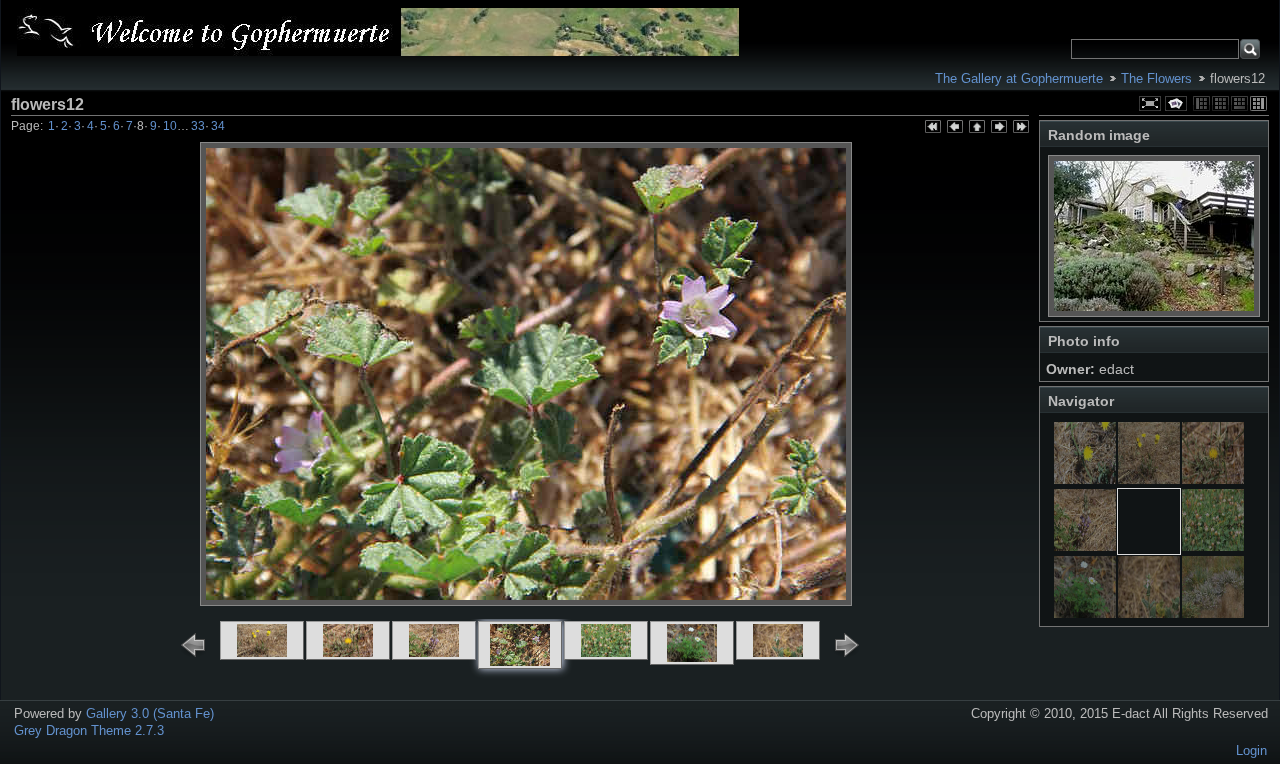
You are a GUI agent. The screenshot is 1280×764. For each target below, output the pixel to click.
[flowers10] (1149, 613)
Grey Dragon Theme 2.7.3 (89, 730)
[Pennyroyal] (1213, 613)
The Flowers (1156, 78)
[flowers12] (1149, 546)
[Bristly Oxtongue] (1085, 479)
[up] (976, 128)
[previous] (954, 128)
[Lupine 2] (1085, 546)
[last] (1020, 128)
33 (198, 126)
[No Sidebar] (1220, 103)
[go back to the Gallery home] (378, 32)
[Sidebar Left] (1201, 103)
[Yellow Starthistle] (1213, 479)
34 (218, 126)
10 (170, 126)
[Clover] (1213, 546)
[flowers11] (1085, 613)
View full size (1150, 103)
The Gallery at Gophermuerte (1019, 78)
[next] (998, 128)
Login (1251, 750)
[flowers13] (1149, 479)
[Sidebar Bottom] (1239, 103)
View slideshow (1176, 103)
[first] (932, 128)
